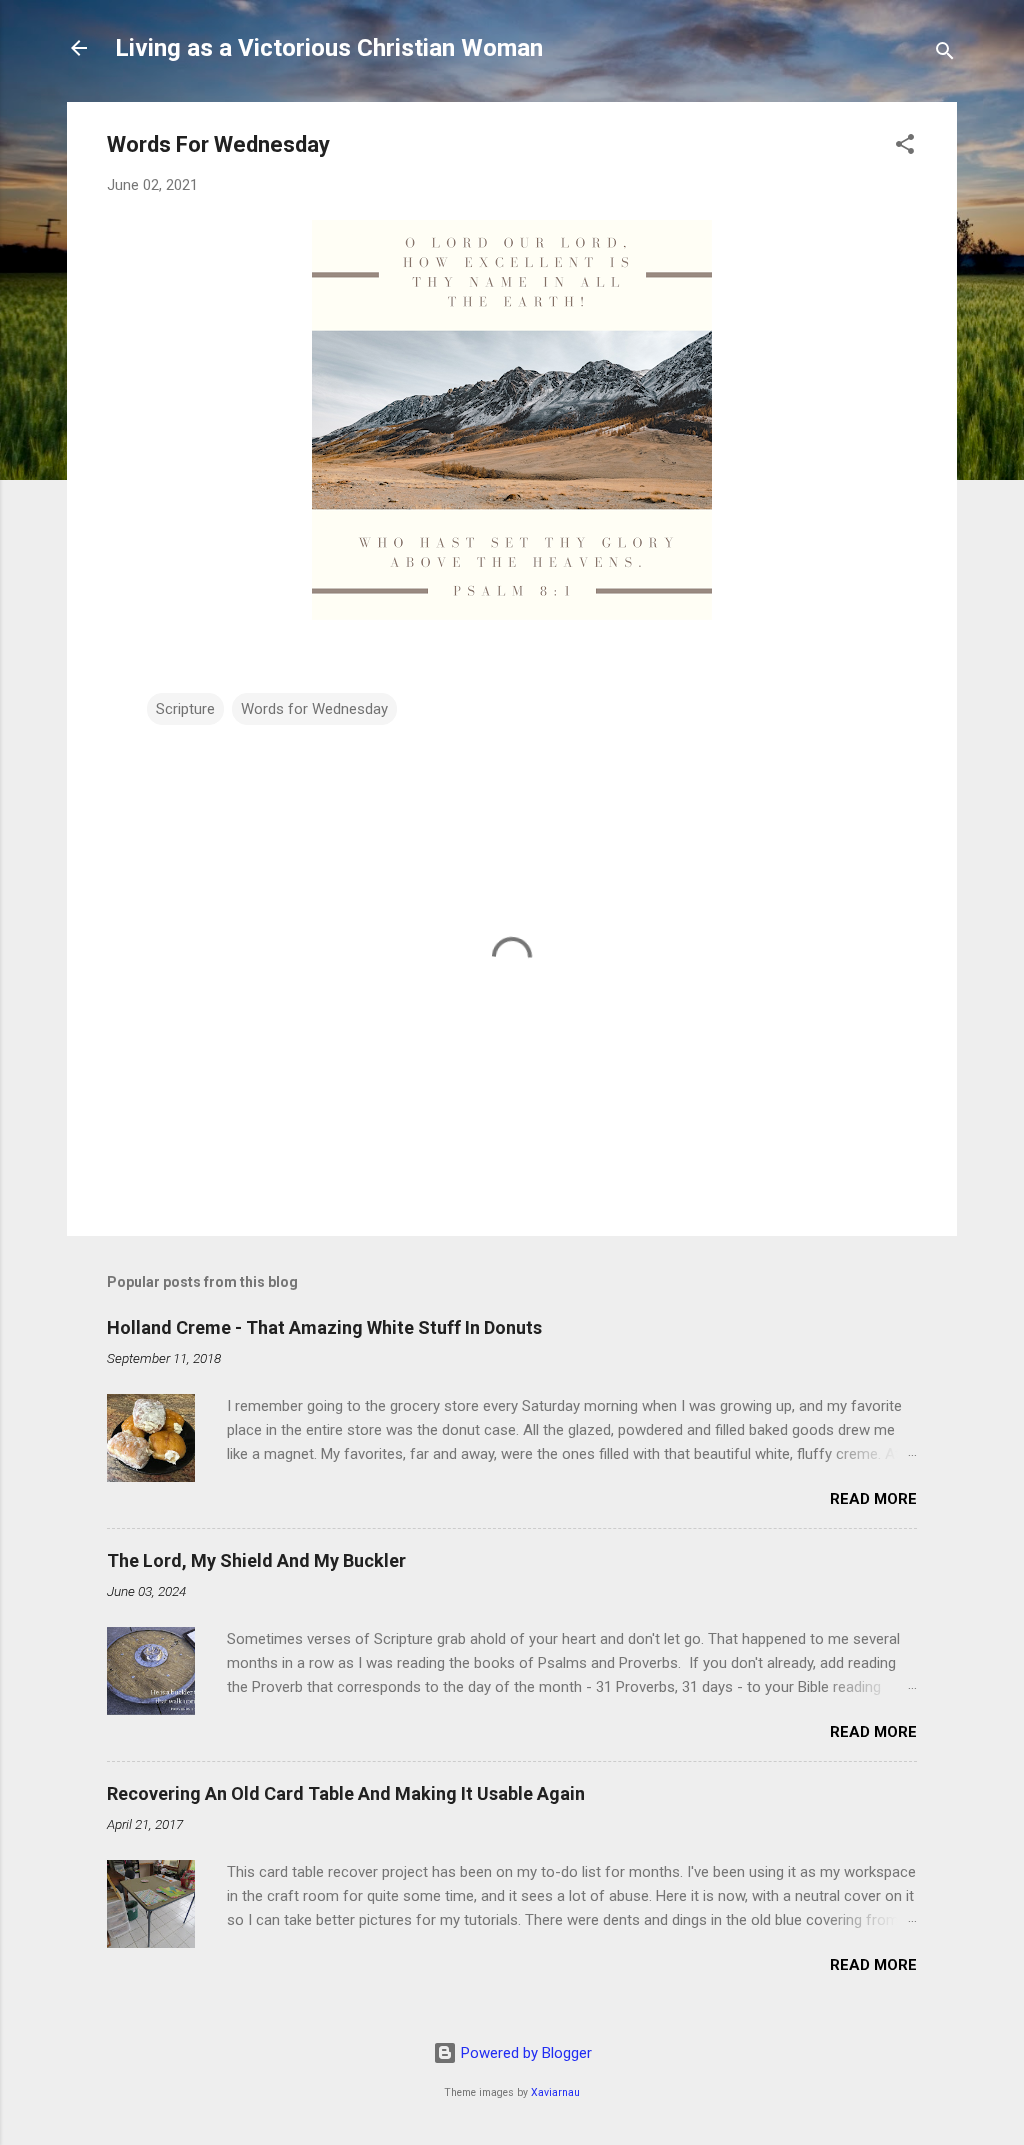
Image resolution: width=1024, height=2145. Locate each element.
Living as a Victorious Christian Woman (329, 48)
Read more (873, 1499)
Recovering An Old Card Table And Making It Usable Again (346, 1793)
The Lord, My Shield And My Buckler (256, 1560)
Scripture (185, 709)
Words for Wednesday (314, 709)
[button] (905, 147)
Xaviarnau (555, 2092)
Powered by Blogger (524, 2053)
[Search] (945, 54)
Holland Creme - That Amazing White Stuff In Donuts (324, 1327)
